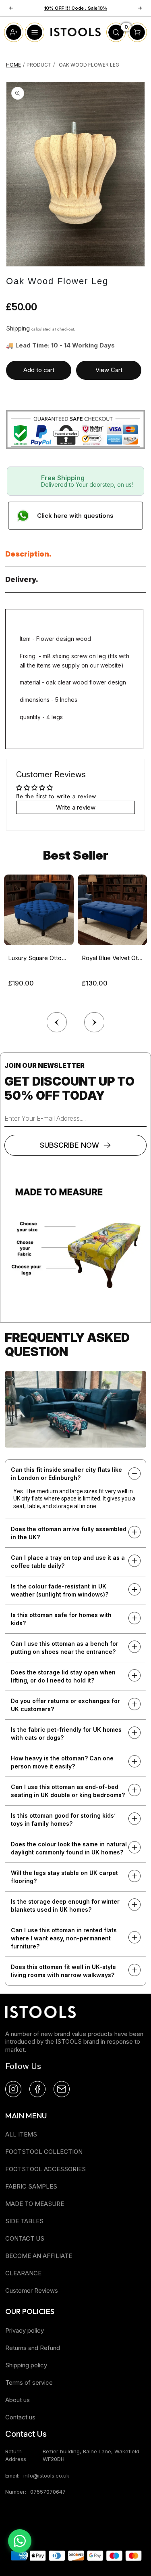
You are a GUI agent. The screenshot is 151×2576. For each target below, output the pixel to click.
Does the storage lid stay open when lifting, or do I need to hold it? (63, 1676)
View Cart (109, 370)
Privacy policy (25, 2330)
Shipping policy (26, 2365)
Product (39, 65)
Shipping (18, 328)
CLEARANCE (23, 2273)
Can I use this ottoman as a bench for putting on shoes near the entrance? (65, 1648)
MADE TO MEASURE (35, 2204)
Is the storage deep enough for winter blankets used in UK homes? (65, 1905)
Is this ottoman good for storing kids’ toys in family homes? (63, 1820)
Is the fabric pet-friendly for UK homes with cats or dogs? (66, 1734)
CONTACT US (25, 2238)
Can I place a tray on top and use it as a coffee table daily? (68, 1562)
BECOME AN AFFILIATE (39, 2256)
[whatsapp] (20, 2541)
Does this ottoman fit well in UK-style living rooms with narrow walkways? (63, 1971)
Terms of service (29, 2382)
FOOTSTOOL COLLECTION (44, 2152)
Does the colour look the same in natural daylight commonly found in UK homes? (69, 1848)
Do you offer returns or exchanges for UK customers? (65, 1705)
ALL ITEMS (21, 2134)
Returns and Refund (33, 2348)
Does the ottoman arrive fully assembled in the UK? (69, 1533)
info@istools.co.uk (46, 2476)
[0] (116, 40)
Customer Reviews (32, 2290)
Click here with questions (75, 516)
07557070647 (48, 2492)
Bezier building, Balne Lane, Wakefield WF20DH (91, 2455)
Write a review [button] (76, 807)
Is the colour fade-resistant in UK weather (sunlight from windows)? (60, 1590)
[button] (94, 1020)
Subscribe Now (69, 1145)
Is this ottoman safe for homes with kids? (61, 1619)
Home (13, 65)
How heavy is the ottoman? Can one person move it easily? (62, 1762)
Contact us (20, 2417)
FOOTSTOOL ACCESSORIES (46, 2169)
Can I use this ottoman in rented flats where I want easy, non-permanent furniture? (64, 1938)
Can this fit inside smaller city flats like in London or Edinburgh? (66, 1474)
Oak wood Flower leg (89, 65)
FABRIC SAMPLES (31, 2186)
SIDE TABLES (24, 2221)
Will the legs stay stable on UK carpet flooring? (64, 1877)
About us (18, 2400)
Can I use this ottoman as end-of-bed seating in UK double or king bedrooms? (68, 1791)
